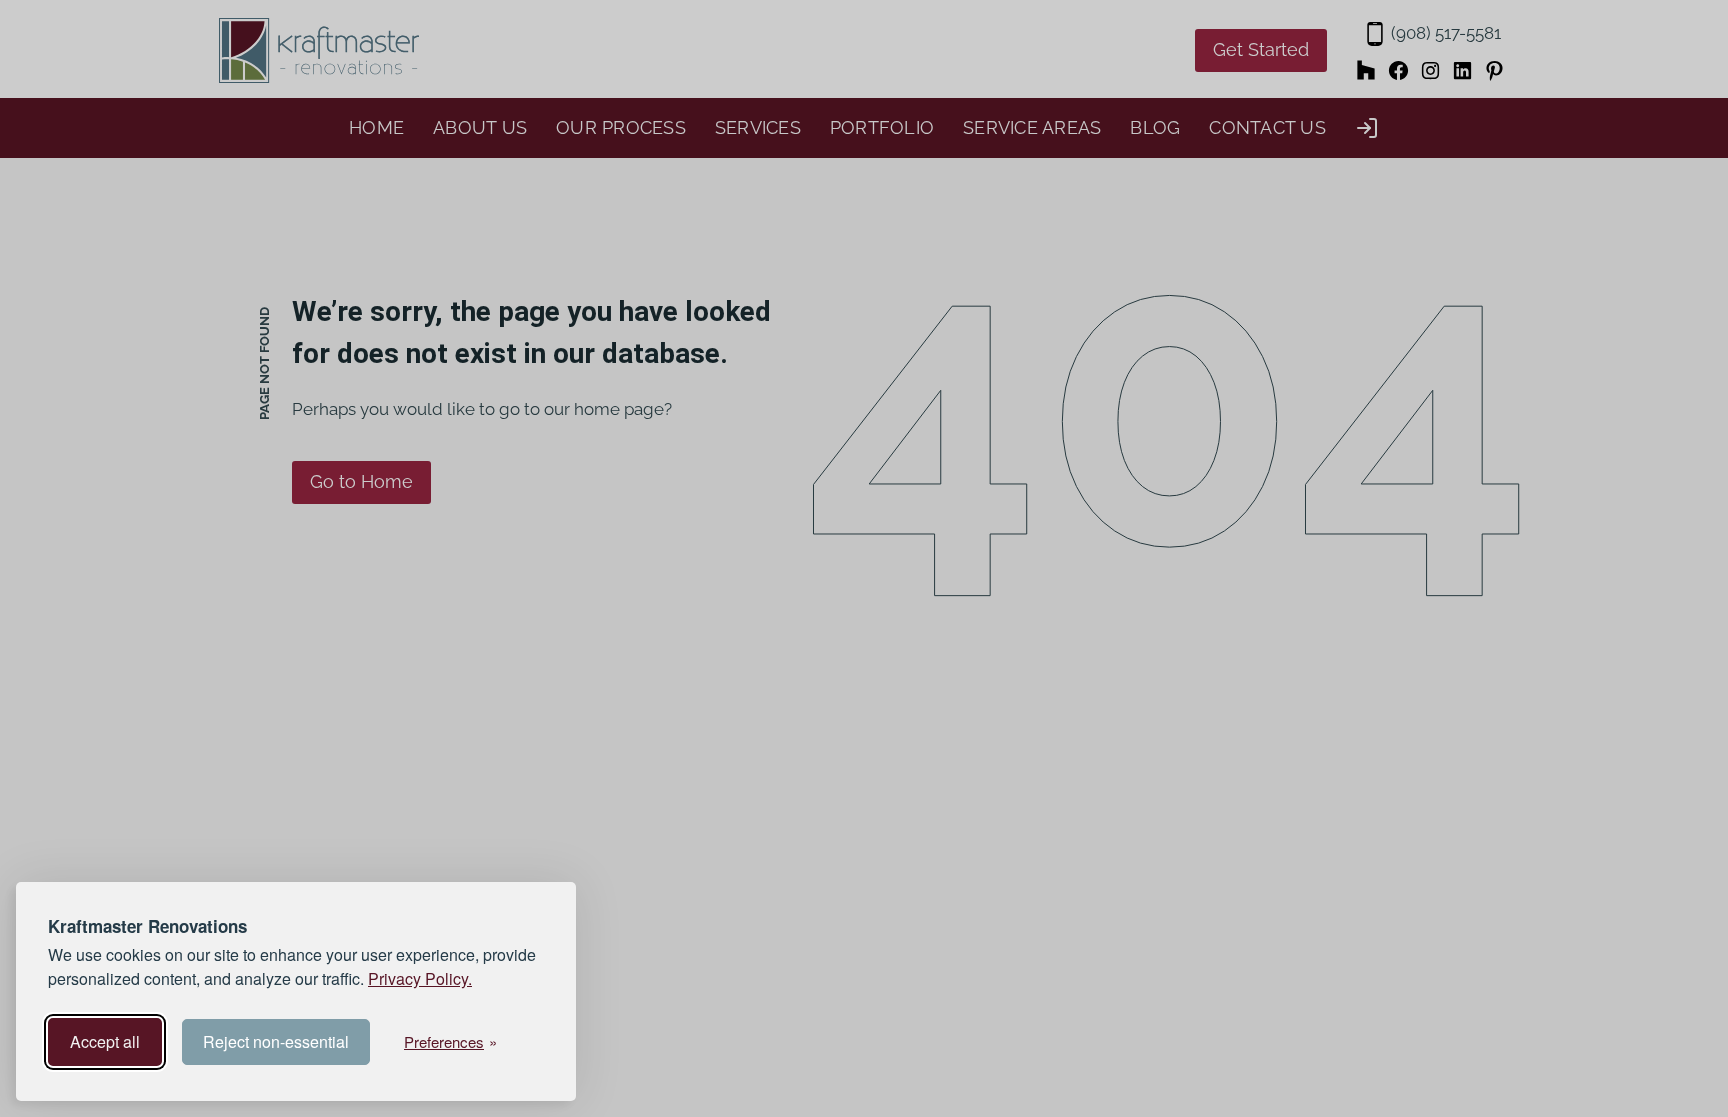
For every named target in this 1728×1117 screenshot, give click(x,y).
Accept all (105, 1041)
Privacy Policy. (420, 978)
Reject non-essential (276, 1041)
